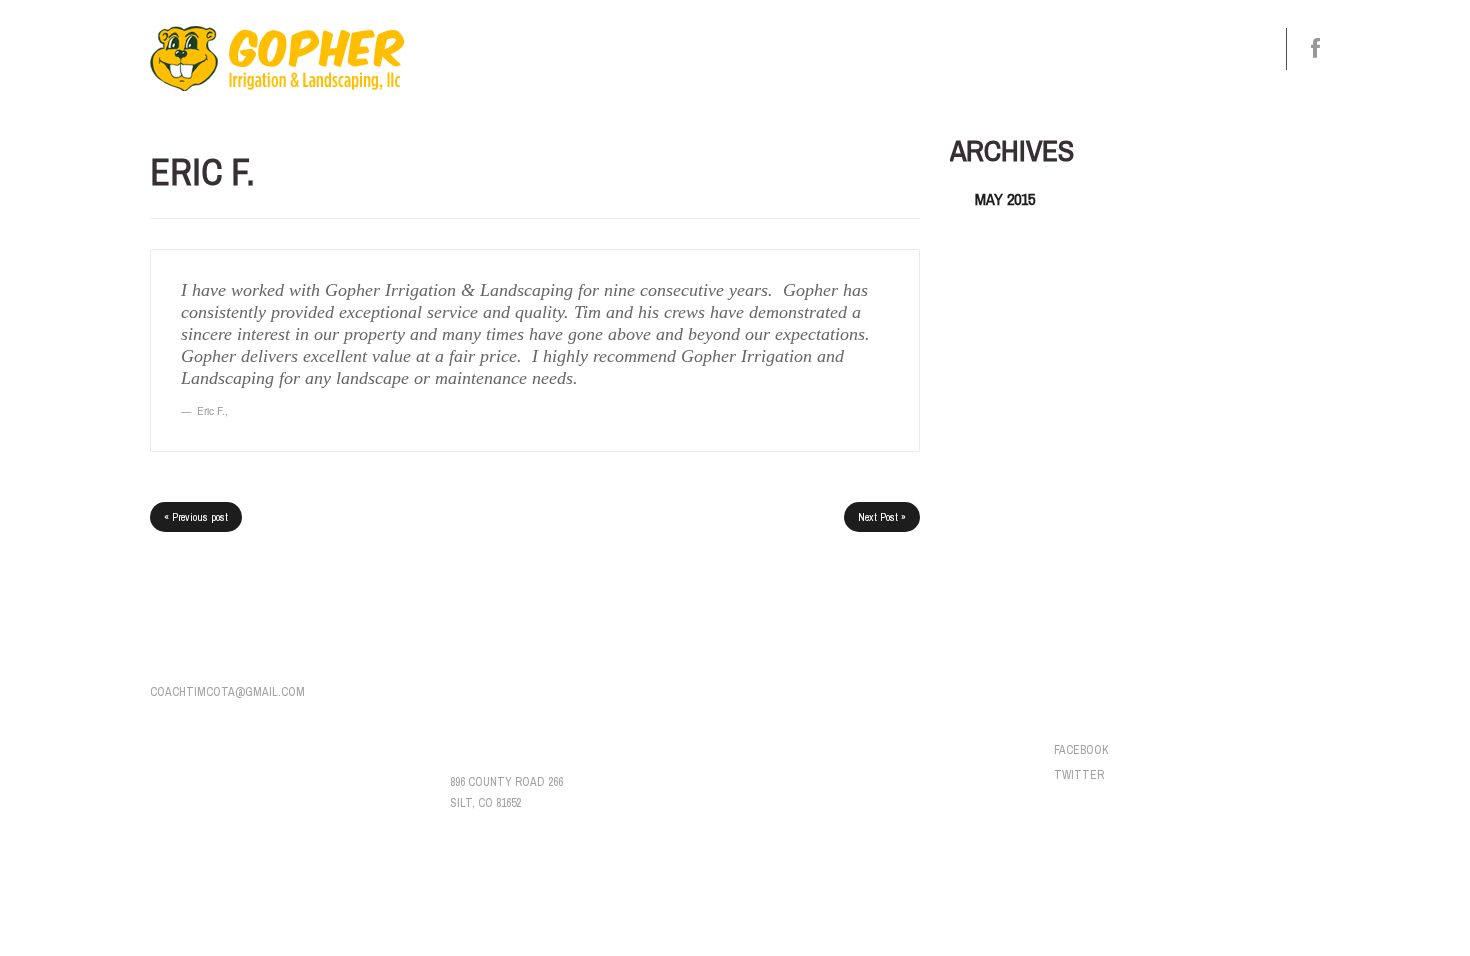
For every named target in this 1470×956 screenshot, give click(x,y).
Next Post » (882, 517)
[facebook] (1315, 48)
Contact (1201, 49)
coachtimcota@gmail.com (227, 692)
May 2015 (1005, 199)
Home (768, 49)
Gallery (1032, 49)
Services (927, 57)
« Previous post (196, 517)
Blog (1115, 49)
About (836, 57)
